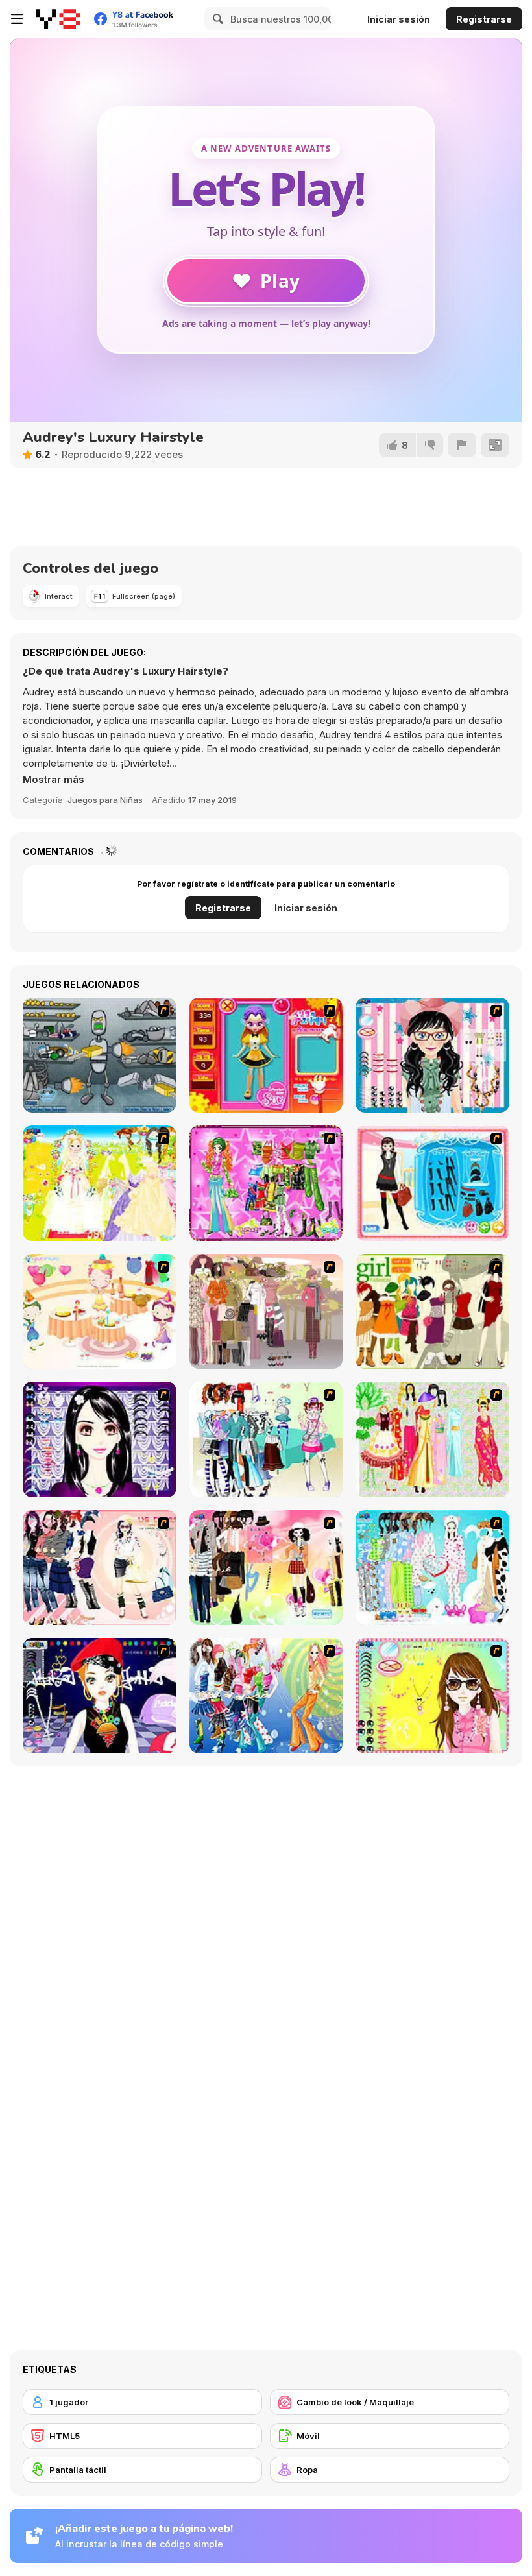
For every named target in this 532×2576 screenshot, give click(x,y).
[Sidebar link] (17, 19)
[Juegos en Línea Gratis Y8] (58, 19)
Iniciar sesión (399, 19)
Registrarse (484, 19)
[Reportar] (462, 445)
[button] (54, 780)
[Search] (216, 19)
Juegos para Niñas (105, 800)
